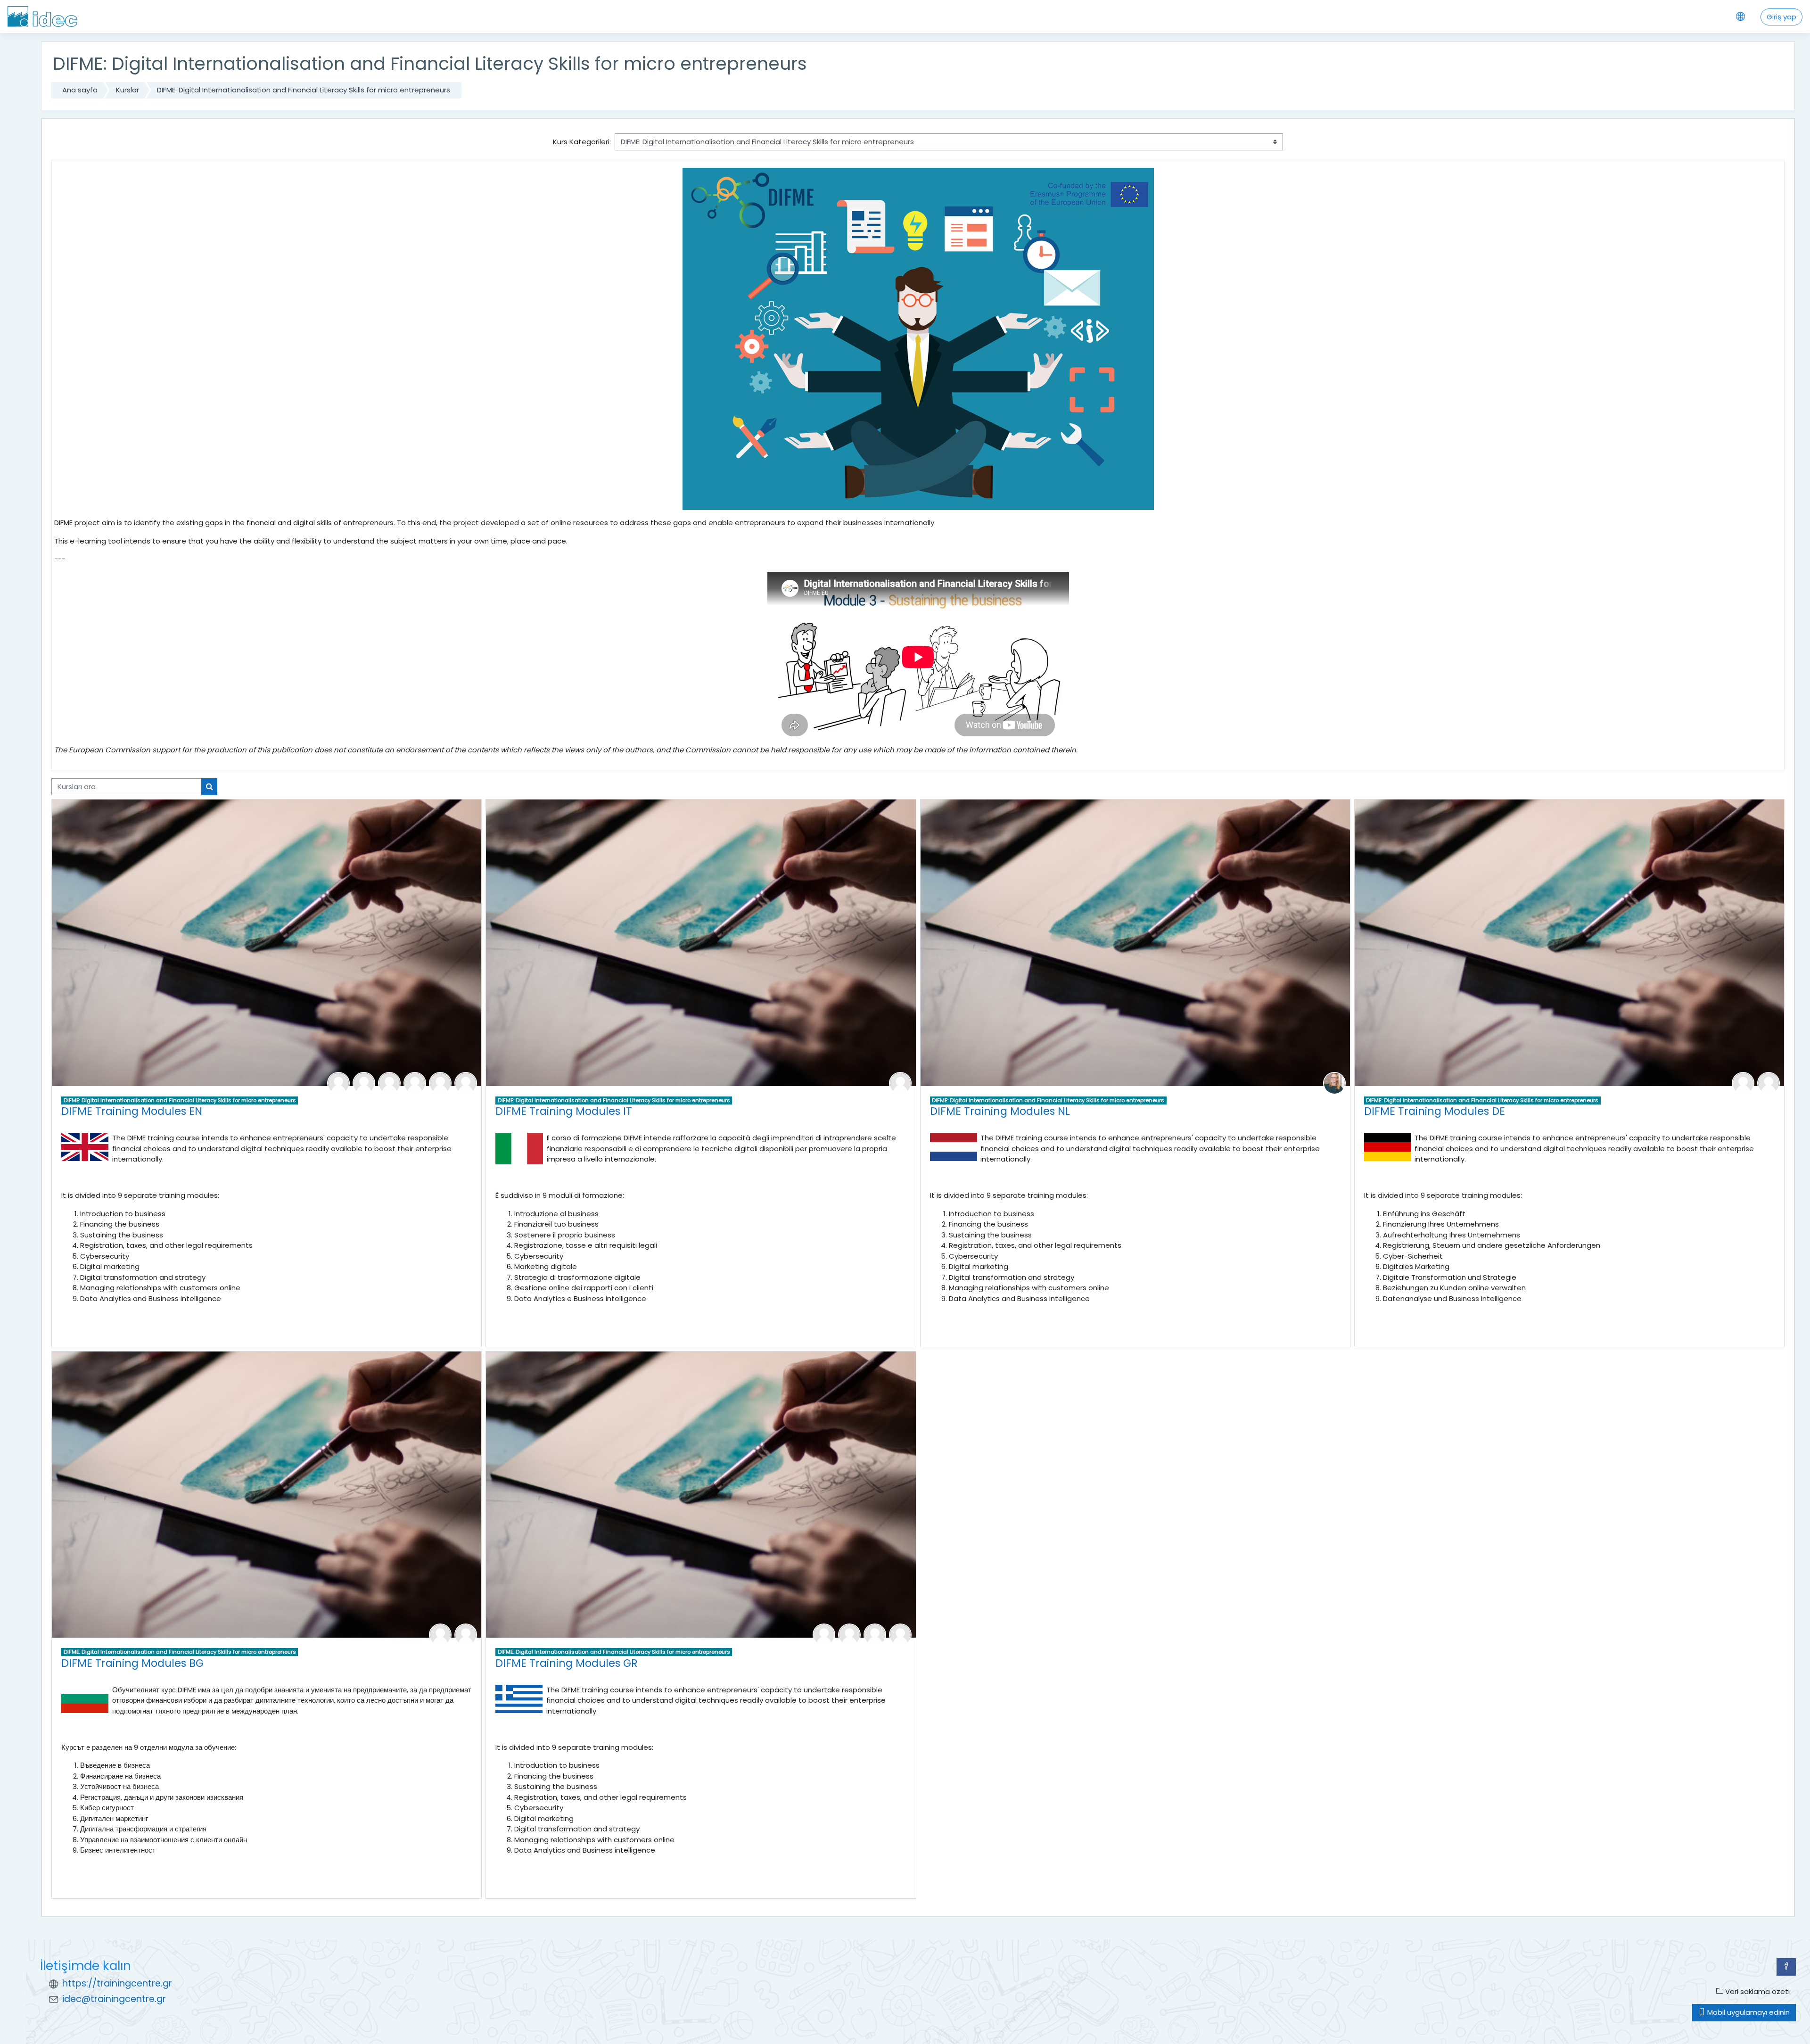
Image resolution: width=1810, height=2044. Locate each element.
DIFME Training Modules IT (564, 1111)
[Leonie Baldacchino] (338, 1083)
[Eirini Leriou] (824, 1634)
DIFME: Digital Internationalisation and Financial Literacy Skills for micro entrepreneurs (304, 90)
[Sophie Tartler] (1769, 1083)
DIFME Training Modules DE (1435, 1111)
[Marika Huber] (415, 1083)
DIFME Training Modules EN (132, 1111)
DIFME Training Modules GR (567, 1663)
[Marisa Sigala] (875, 1634)
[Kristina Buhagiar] (364, 1083)
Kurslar (128, 90)
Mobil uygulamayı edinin (1748, 2012)
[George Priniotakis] (849, 1634)
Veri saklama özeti (1757, 1991)
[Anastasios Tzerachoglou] (900, 1634)
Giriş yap (1781, 17)
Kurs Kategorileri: (582, 142)
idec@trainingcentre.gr (114, 1999)
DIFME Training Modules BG (132, 1663)
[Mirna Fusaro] (900, 1083)
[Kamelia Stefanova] (466, 1083)
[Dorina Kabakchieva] (440, 1083)
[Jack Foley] (389, 1083)
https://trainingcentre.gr (117, 1983)
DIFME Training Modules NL (1000, 1111)
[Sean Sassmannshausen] (1743, 1083)
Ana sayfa (80, 90)
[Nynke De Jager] (1334, 1083)
